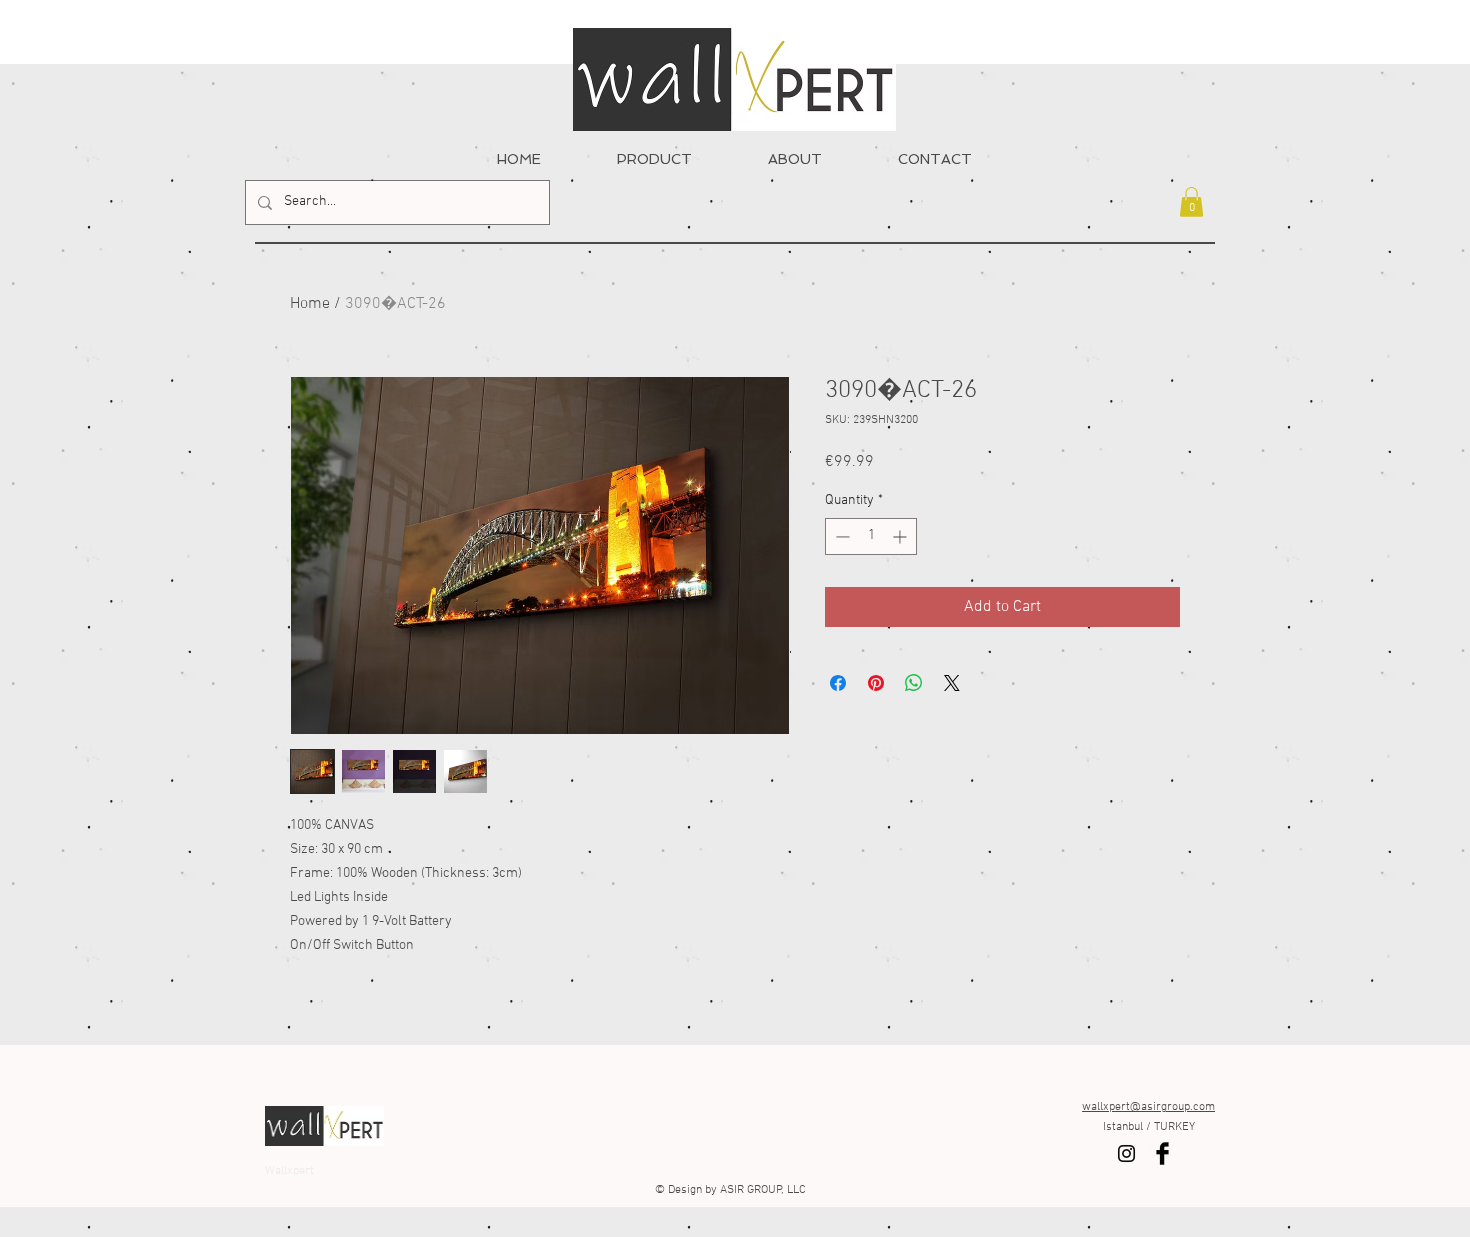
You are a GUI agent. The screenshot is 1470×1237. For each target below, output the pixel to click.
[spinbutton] (871, 536)
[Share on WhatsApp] (914, 683)
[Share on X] (952, 683)
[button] (1191, 202)
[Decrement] (840, 536)
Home (310, 304)
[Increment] (901, 536)
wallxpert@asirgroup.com (1148, 1107)
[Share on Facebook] (838, 683)
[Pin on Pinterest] (876, 683)
